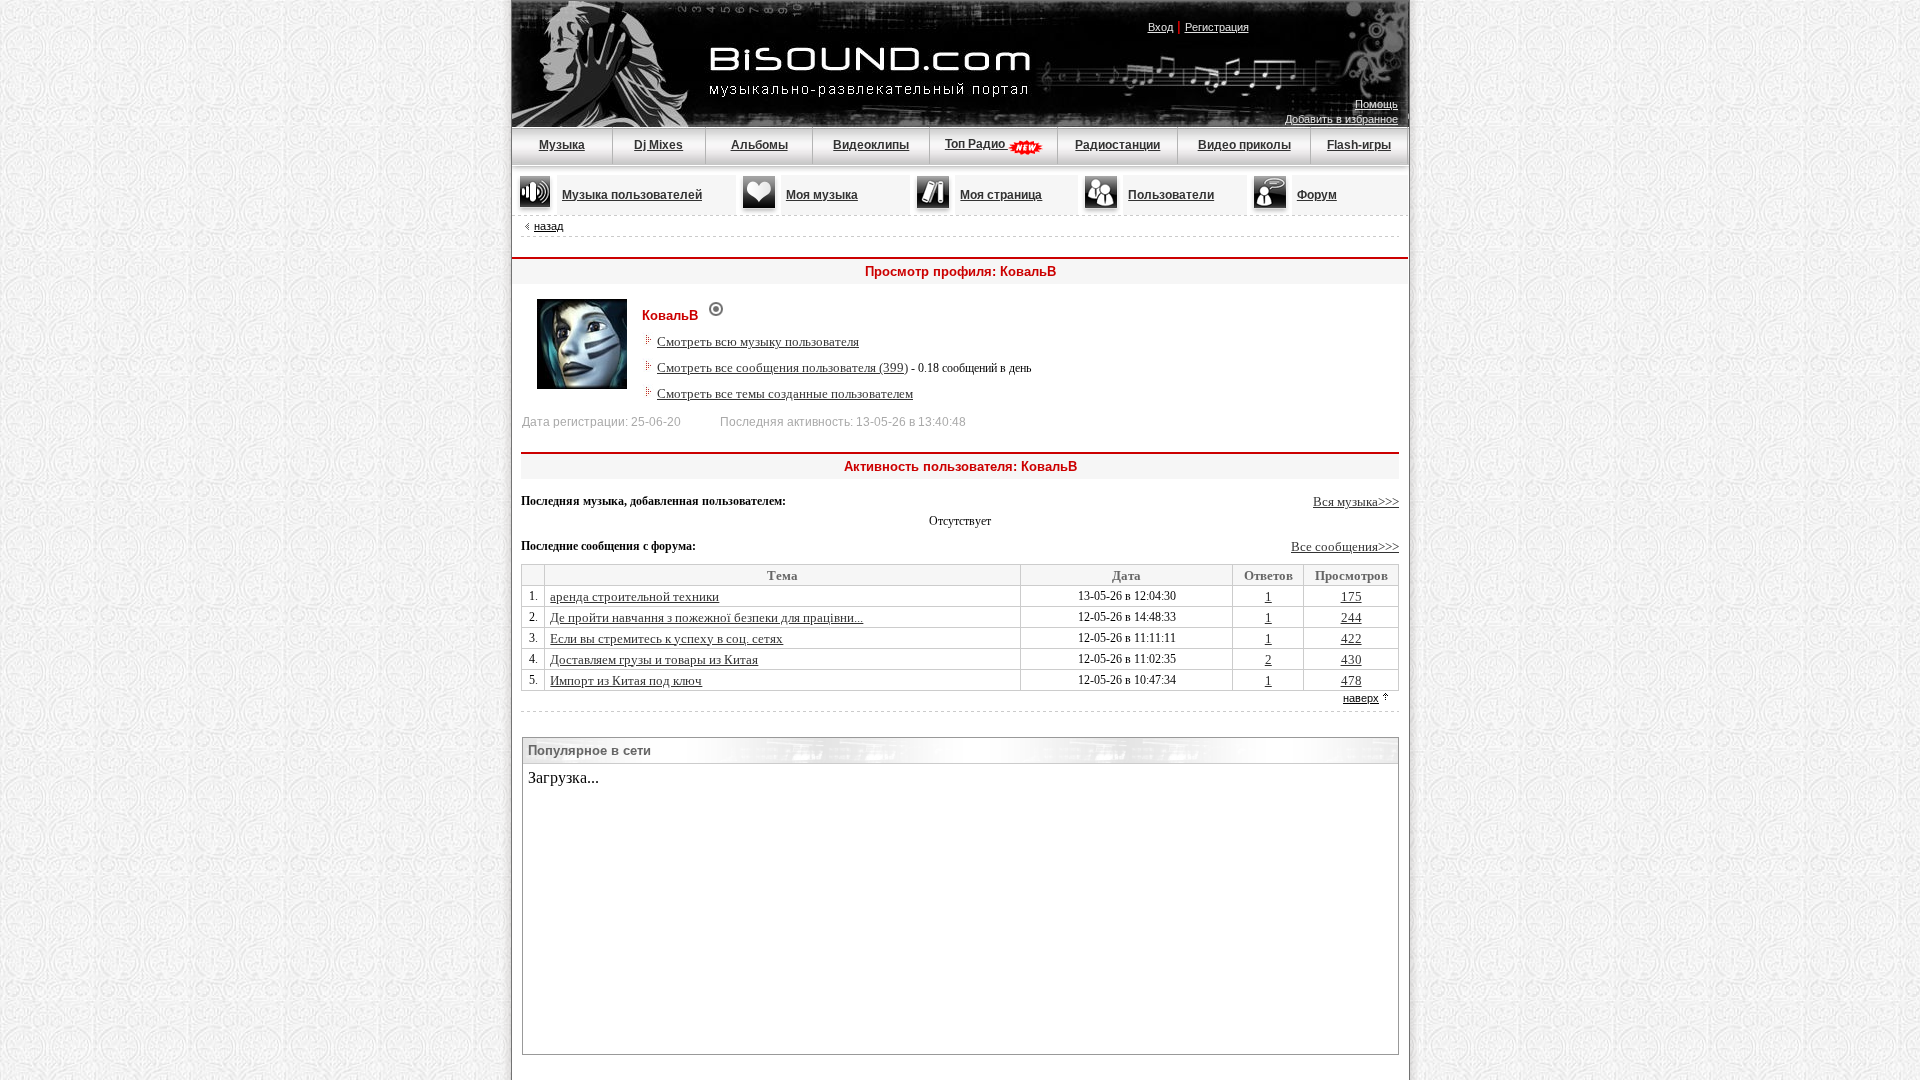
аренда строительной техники (634, 596)
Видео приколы (1244, 145)
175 (1351, 596)
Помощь (1376, 104)
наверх (1361, 698)
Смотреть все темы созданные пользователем (785, 393)
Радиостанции (1117, 145)
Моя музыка (822, 195)
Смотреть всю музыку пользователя (758, 341)
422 (1351, 638)
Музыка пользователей (632, 195)
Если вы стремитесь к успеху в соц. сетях (666, 638)
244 (1351, 617)
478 (1351, 680)
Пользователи (1171, 195)
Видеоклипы (871, 145)
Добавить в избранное (1341, 119)
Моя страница (1001, 195)
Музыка (562, 145)
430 (1351, 659)
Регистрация (1217, 27)
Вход (1160, 27)
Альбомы (759, 145)
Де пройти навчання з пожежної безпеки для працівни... (706, 617)
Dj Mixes (658, 145)
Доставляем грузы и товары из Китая (654, 659)
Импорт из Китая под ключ (626, 680)
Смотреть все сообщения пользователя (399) (782, 367)
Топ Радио (976, 144)
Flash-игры (1359, 145)
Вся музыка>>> (1356, 501)
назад (548, 226)
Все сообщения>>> (1345, 546)
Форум (1317, 195)
